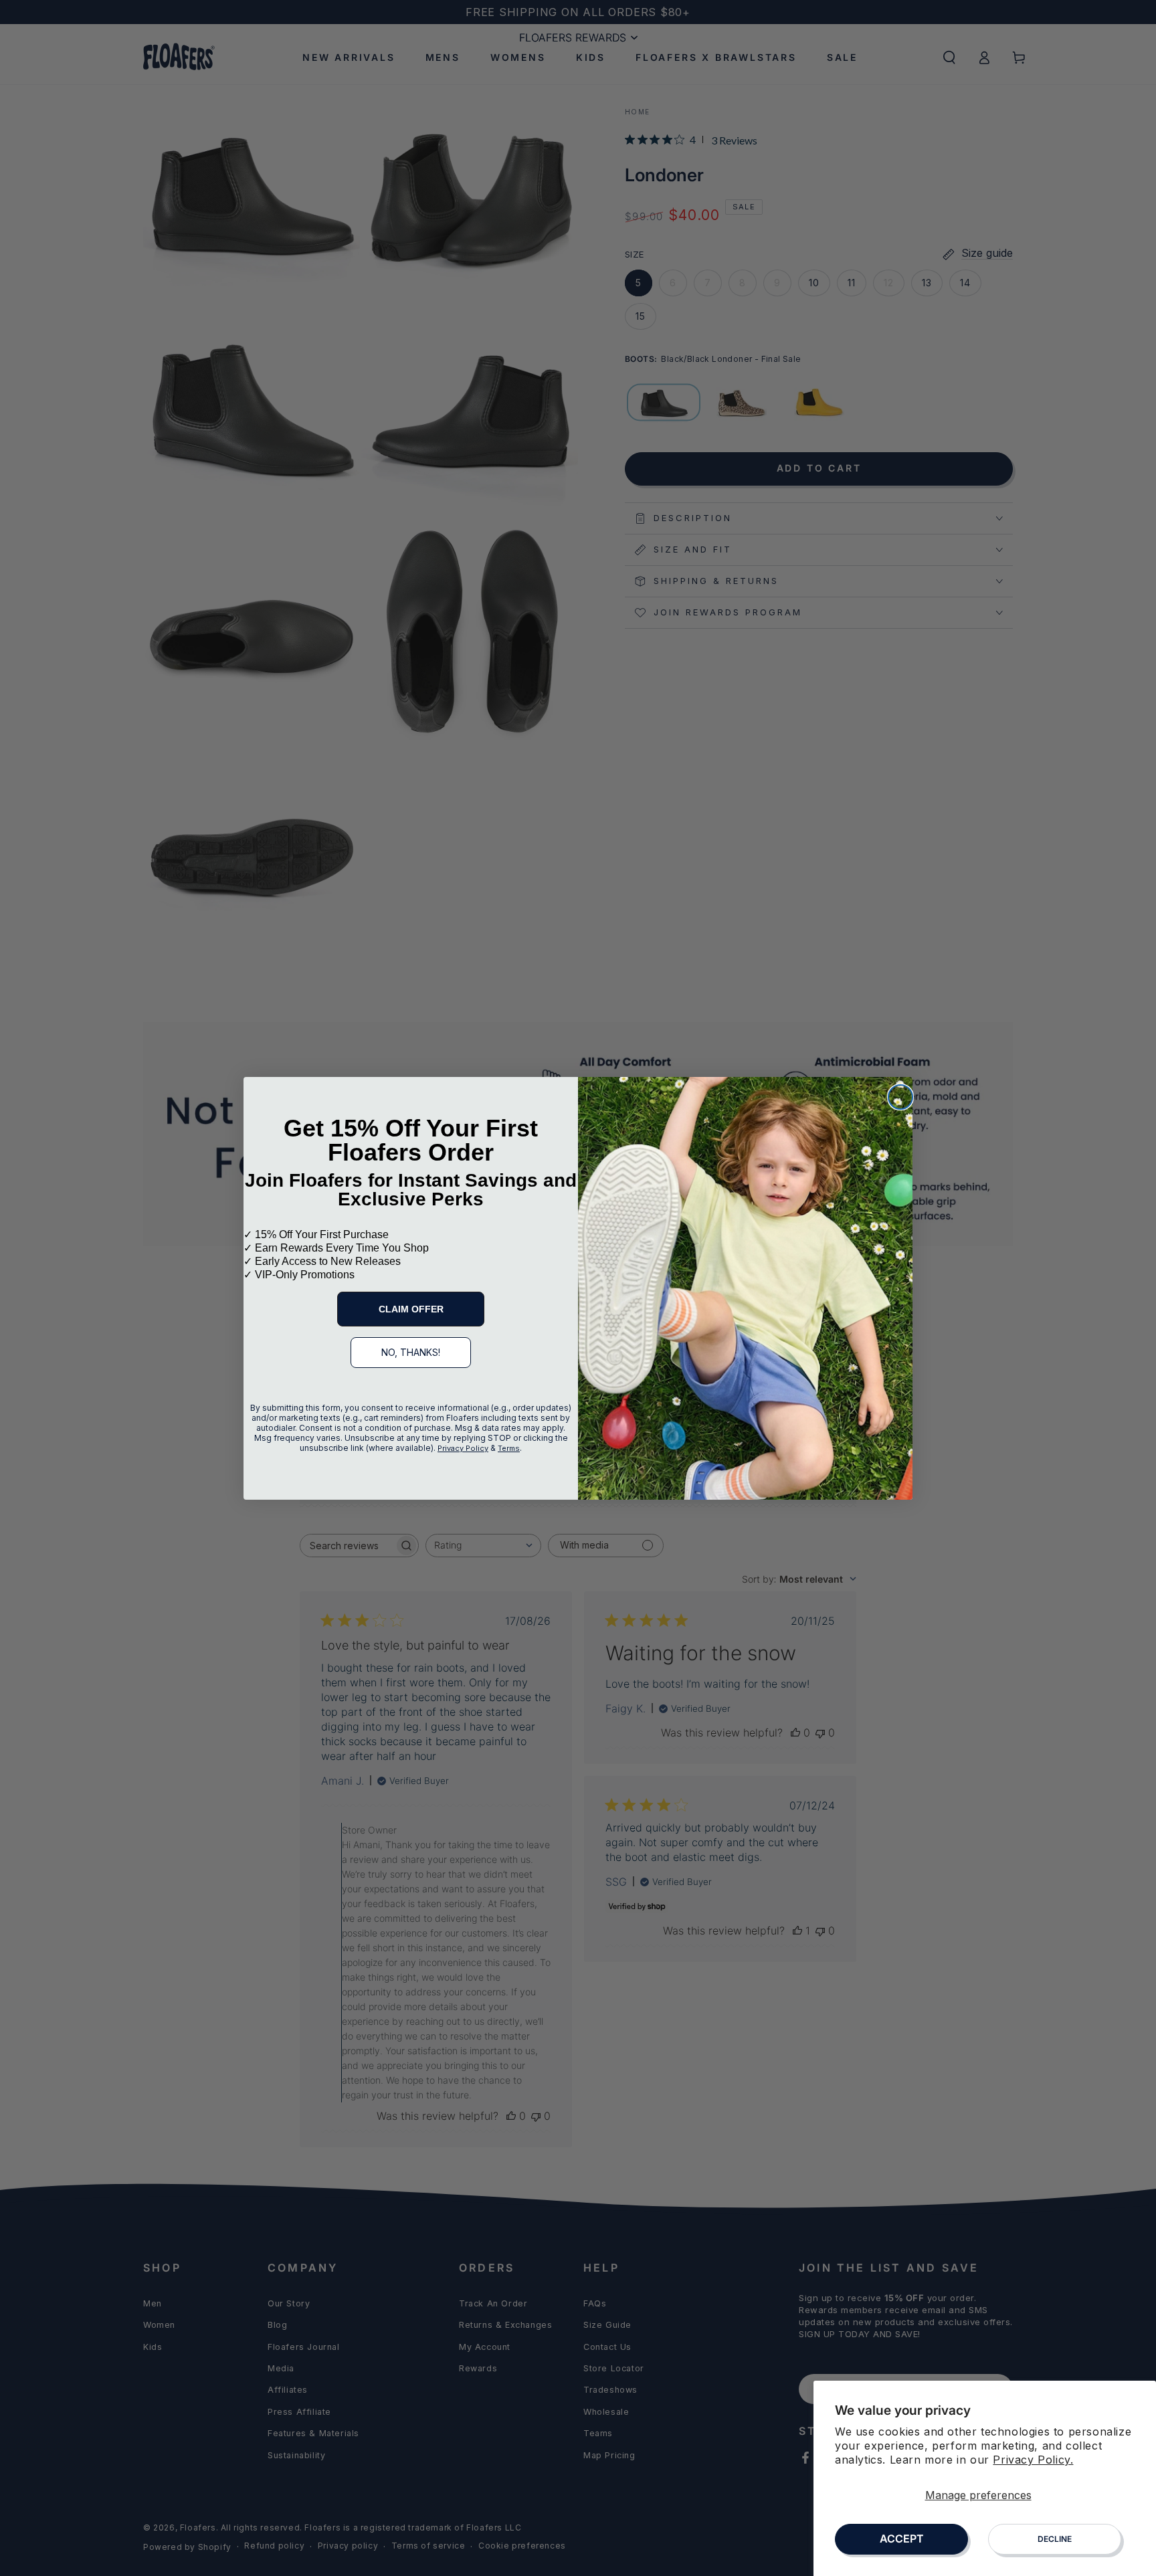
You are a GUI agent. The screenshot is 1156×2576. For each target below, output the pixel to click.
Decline (1055, 2539)
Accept (902, 2539)
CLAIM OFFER (411, 1309)
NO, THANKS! (411, 1352)
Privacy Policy (463, 1448)
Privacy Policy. (1033, 2460)
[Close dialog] (900, 1097)
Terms (509, 1448)
